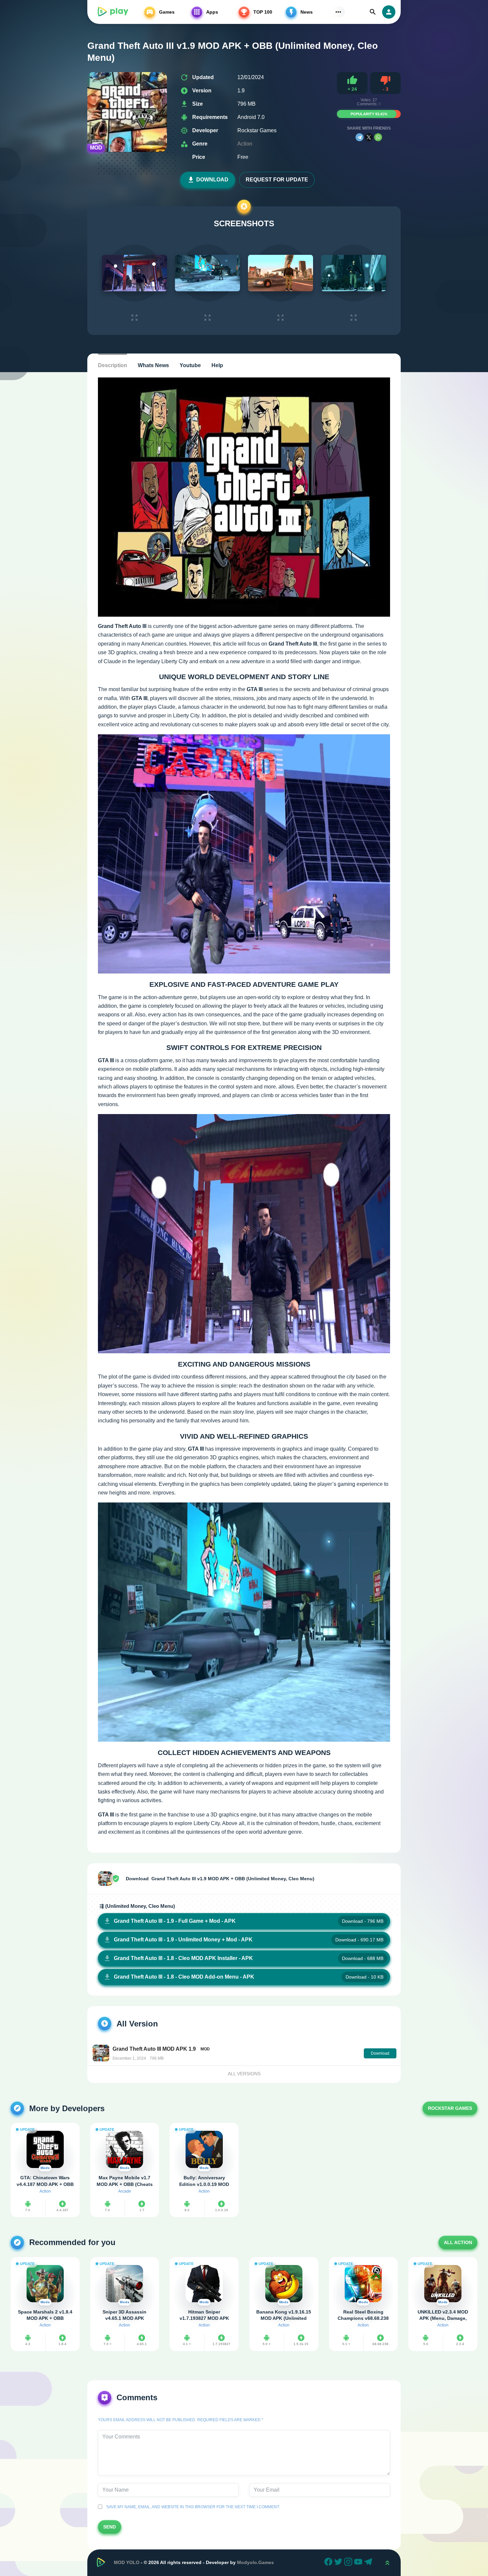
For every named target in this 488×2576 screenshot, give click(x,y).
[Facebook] (329, 2563)
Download (212, 180)
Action (245, 144)
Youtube (190, 365)
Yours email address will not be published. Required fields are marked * (181, 2420)
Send (110, 2527)
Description (113, 365)
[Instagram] (349, 2563)
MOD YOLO (127, 2562)
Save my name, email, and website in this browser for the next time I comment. (192, 2507)
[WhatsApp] (378, 137)
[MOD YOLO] (113, 12)
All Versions (244, 2074)
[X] (369, 137)
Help (217, 365)
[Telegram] (360, 137)
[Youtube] (359, 2563)
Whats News (153, 365)
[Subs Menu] (338, 12)
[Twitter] (339, 2563)
